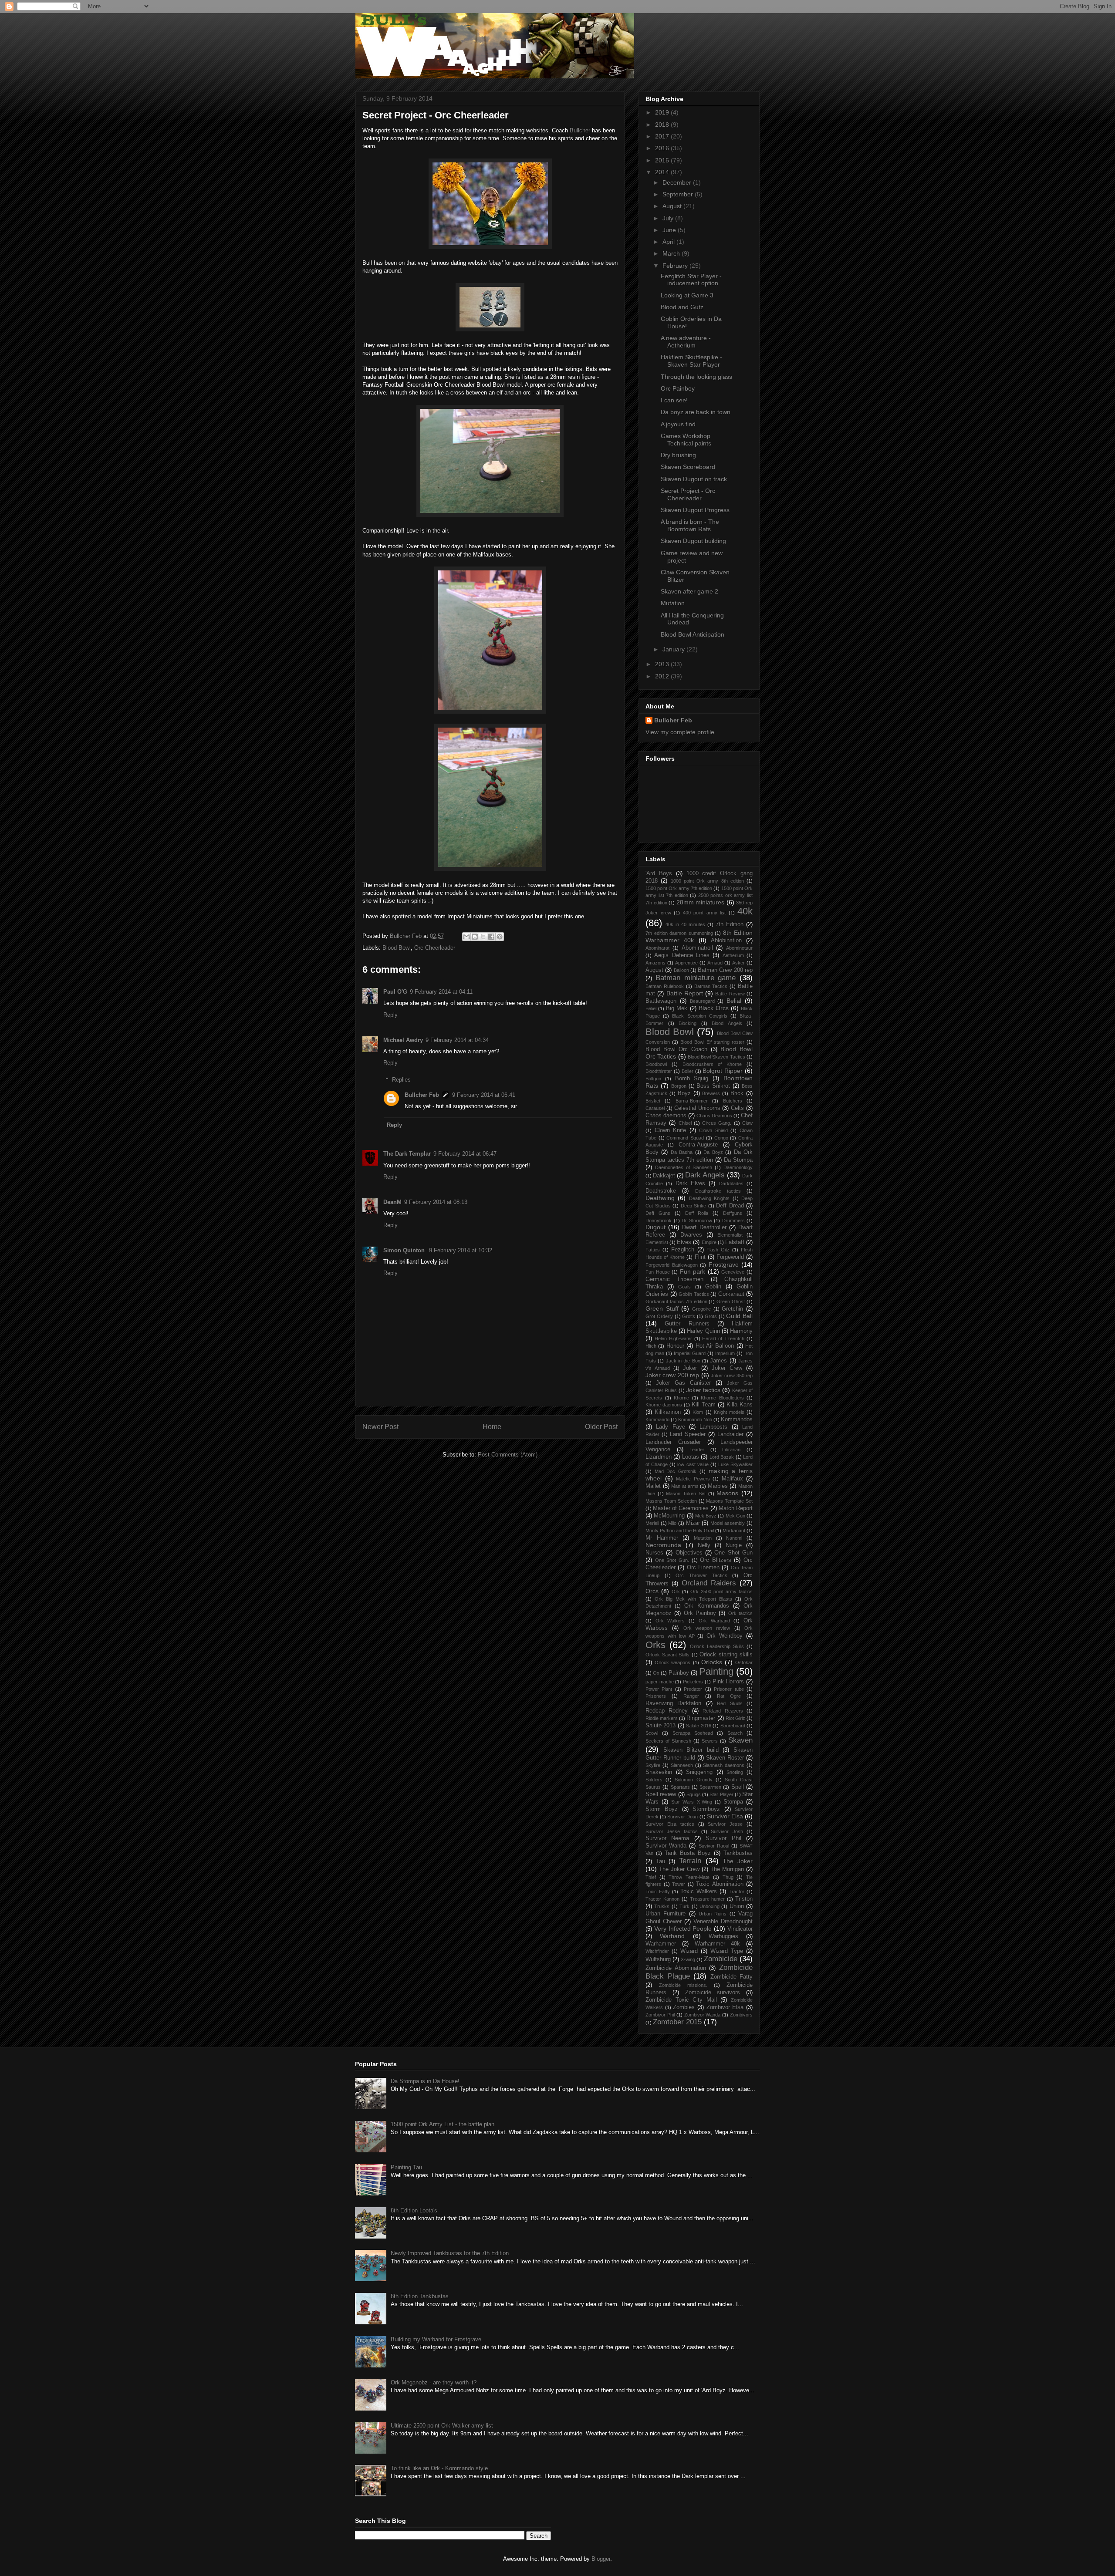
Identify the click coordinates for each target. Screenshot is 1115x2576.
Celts (737, 1108)
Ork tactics (740, 1613)
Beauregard (702, 1001)
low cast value (693, 1464)
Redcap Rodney (667, 1711)
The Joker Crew (679, 1869)
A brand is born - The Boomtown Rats (690, 525)
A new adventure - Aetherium (686, 342)
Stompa (733, 1802)
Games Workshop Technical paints (686, 440)
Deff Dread (730, 1206)
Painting (716, 1671)
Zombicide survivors (713, 1993)
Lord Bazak (722, 1457)
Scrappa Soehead (693, 1733)
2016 (663, 148)
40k (745, 911)
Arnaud (715, 963)
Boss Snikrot (713, 1086)
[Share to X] (483, 937)
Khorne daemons (664, 1405)
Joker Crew (727, 1368)
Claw (747, 1123)
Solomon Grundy (693, 1780)
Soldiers (654, 1780)
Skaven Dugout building (693, 541)
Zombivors (741, 2015)
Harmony (741, 1331)
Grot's (689, 1316)
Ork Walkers (670, 1621)
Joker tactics (703, 1390)
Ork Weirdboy (725, 1636)
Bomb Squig (692, 1079)
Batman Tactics (711, 986)
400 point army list (704, 913)
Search (735, 1733)
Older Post (601, 1427)
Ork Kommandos (707, 1606)
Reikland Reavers (723, 1711)
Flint (700, 1257)
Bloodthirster (659, 1071)
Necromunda (663, 1545)
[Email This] (466, 937)
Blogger (601, 2559)
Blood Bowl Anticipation (693, 634)
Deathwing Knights (709, 1198)
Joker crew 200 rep (672, 1375)
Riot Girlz (735, 1718)
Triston (744, 1899)
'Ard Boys (659, 873)
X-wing (688, 1959)
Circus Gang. (717, 1123)
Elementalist (730, 1235)
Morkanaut (734, 1531)
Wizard (689, 1951)
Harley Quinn (703, 1331)
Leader (697, 1450)
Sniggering (699, 1772)
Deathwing (660, 1198)
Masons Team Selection (671, 1501)
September (679, 194)
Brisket (653, 1101)
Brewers (711, 1093)
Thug (728, 1877)
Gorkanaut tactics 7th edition (676, 1301)
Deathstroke (661, 1191)
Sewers (710, 1741)
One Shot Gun (733, 1553)
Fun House (658, 1272)
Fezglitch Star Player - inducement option (691, 280)
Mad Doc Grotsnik (676, 1471)
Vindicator (740, 1929)
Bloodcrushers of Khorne (712, 1064)
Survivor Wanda (666, 1846)
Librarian (731, 1450)
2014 (663, 172)
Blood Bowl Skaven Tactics (716, 1057)
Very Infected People (683, 1929)
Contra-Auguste (698, 1145)
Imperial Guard (690, 1353)
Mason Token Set (686, 1494)
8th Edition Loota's (414, 2210)
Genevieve (733, 1272)
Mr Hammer (662, 1538)
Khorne (681, 1398)
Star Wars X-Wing (691, 1802)
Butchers (733, 1101)
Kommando (657, 1419)
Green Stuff (662, 1308)
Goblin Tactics (694, 1294)
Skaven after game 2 (689, 591)
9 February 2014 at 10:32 (461, 1250)
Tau (661, 1861)
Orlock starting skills (726, 1655)
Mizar (693, 1523)
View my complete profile (680, 732)
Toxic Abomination (720, 1884)
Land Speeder (688, 1434)
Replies (401, 1080)
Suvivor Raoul (714, 1846)
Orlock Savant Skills (667, 1655)
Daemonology (738, 1167)
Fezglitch (683, 1250)
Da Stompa (738, 1160)
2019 (663, 112)
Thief (651, 1877)
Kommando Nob (695, 1419)
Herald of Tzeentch (723, 1339)
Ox (656, 1673)
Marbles (718, 1486)
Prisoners (656, 1696)
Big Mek (677, 1008)
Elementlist (657, 1242)
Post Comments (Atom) (508, 1455)
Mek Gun (735, 1516)
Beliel (651, 1008)
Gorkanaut (731, 1294)
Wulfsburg (658, 1959)
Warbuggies (723, 1936)
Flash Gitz (718, 1250)
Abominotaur (739, 948)
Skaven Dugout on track (694, 479)
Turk (684, 1906)
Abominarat (657, 948)
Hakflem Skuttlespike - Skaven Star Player (691, 361)
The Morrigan (727, 1869)
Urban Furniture (666, 1914)
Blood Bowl (397, 948)
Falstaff (735, 1242)
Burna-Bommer (692, 1101)
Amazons (655, 963)
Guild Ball (739, 1316)
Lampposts (713, 1427)
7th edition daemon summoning (679, 933)
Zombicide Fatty (732, 1977)
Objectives (689, 1553)
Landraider (730, 1434)
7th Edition (730, 924)
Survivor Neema (667, 1838)
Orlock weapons (672, 1662)
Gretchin (732, 1309)
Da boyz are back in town (696, 412)
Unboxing (710, 1906)
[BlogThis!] (475, 937)
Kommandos (737, 1419)
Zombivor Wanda (703, 2015)
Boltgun (653, 1079)
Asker (738, 963)
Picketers (693, 1682)
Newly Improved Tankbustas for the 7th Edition (450, 2253)
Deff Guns (658, 1213)
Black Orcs (714, 1008)
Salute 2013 (661, 1726)
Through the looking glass (696, 377)
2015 (663, 160)
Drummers (733, 1221)
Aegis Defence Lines (682, 955)
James (718, 1361)
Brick (737, 1093)
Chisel (685, 1123)
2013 (663, 664)
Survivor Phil (723, 1838)
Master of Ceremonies (681, 1508)
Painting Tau (406, 2167)
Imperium (725, 1353)
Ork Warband (714, 1621)
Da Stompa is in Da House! (425, 2081)
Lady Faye (670, 1427)
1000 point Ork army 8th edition (707, 881)
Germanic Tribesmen (674, 1279)
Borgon (679, 1086)
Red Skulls (730, 1703)
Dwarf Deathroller (704, 1227)
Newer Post (380, 1427)
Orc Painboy (678, 388)
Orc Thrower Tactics (701, 1575)
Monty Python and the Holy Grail (680, 1531)
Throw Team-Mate (689, 1877)
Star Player (721, 1794)
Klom (698, 1412)
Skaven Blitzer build (691, 1750)
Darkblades (731, 1183)
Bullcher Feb (422, 1095)
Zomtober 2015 (677, 2022)
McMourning (669, 1516)
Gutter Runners (687, 1324)
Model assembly (728, 1523)
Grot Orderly (659, 1316)
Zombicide (721, 1959)
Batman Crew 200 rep (725, 970)
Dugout (655, 1227)
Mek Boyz (706, 1516)
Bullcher (580, 130)
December (678, 182)
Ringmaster (701, 1718)
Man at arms (685, 1486)
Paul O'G (395, 992)
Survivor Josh (727, 1831)
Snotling (735, 1772)
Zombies (684, 2007)
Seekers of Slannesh (668, 1741)
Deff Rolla (697, 1213)
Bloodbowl (656, 1064)
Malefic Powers (693, 1479)
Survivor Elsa (725, 1816)
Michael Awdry (403, 1040)
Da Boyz (713, 1152)
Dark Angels (705, 1175)
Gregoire (701, 1309)
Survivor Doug (683, 1817)
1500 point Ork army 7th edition (679, 888)
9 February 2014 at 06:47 (465, 1154)
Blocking (688, 1023)
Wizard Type (727, 1951)
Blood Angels (727, 1023)
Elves (684, 1242)
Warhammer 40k (718, 1944)
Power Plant (659, 1689)
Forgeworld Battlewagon (672, 1265)
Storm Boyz (662, 1809)
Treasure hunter (708, 1899)
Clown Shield (713, 1130)
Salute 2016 (698, 1726)
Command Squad (685, 1138)
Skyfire (653, 1765)
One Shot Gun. (672, 1560)
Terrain (690, 1861)
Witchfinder (657, 1951)
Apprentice (686, 963)
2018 (663, 125)
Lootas (691, 1457)
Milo (672, 1523)
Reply (390, 1015)
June (670, 230)
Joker (690, 1368)
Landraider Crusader (673, 1442)
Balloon (681, 970)
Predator (693, 1689)
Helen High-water (673, 1339)
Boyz (684, 1093)
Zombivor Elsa (725, 2007)
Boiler (688, 1071)
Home (492, 1427)
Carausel (655, 1108)
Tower (679, 1884)
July (669, 218)
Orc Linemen (703, 1568)
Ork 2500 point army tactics (721, 1591)
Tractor (737, 1892)
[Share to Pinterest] (500, 937)
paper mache (660, 1682)
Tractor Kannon (662, 1899)
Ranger (691, 1696)
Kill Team (704, 1405)
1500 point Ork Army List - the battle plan (443, 2124)
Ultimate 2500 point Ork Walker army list (442, 2426)
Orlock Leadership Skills (717, 1646)
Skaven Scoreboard (688, 467)
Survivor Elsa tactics (670, 1824)
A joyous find (678, 424)
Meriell (652, 1523)
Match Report (736, 1508)
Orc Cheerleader (435, 948)
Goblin (713, 1287)
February (676, 266)
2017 (663, 136)
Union (737, 1906)
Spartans (680, 1787)
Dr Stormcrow (697, 1221)
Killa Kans (740, 1405)
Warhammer (661, 1944)
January (674, 649)
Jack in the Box (683, 1361)
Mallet (653, 1486)
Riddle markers (662, 1718)
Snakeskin (659, 1772)
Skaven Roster (725, 1758)
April (669, 242)
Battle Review (730, 994)
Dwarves (691, 1235)
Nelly (704, 1545)
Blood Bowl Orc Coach (676, 1049)
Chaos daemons (666, 1116)
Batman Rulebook (665, 986)
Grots (711, 1316)
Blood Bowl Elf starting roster (712, 1042)
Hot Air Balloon (715, 1346)
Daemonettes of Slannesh (684, 1167)
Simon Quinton (405, 1250)
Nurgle (734, 1545)
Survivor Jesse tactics (672, 1831)
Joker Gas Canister (683, 1383)
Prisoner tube (729, 1689)
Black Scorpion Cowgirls (699, 1016)
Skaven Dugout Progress (695, 510)
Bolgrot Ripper (723, 1071)
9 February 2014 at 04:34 (457, 1040)
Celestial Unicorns (697, 1108)
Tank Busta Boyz (688, 1853)
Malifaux (732, 1479)
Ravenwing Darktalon (673, 1703)
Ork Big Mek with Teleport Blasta (693, 1599)
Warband (672, 1936)
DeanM (392, 1202)
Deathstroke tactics (718, 1191)
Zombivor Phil (660, 2015)
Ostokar (744, 1662)
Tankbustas (738, 1853)
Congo (721, 1138)
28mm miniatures (701, 902)
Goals (684, 1287)
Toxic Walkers (699, 1892)
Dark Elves (690, 1183)
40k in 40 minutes (685, 924)
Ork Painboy (700, 1613)
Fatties (653, 1250)
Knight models (729, 1412)
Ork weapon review (707, 1628)
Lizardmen (659, 1457)
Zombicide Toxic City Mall (681, 2000)
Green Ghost (731, 1301)
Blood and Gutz (682, 307)
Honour (675, 1346)
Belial (734, 1001)
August (673, 206)
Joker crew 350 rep (732, 1376)
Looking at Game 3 (687, 295)
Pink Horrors (728, 1682)
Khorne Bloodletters (722, 1398)
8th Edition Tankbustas (420, 2296)
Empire (709, 1242)
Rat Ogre (729, 1696)
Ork (676, 1591)
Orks (655, 1645)
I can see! (674, 400)
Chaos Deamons (714, 1116)
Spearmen (710, 1787)
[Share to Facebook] (491, 937)
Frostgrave (724, 1264)
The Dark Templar (407, 1154)
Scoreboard (733, 1726)
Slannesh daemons (724, 1765)
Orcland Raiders (709, 1583)
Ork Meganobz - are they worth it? (434, 2382)
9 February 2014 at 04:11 (441, 992)
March (672, 253)
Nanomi (734, 1538)
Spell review (661, 1794)
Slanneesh (682, 1765)
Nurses (654, 1553)
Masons (727, 1493)
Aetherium (733, 955)
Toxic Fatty (658, 1892)
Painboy (679, 1673)
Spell (738, 1787)
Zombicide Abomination (676, 1968)
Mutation (673, 603)
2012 (663, 676)
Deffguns (733, 1213)
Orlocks (712, 1662)
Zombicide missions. (683, 1985)
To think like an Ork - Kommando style (439, 2468)
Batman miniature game (696, 978)
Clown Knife (671, 1130)
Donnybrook (659, 1221)
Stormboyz (706, 1809)
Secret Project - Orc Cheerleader (688, 494)
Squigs (694, 1794)
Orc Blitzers (716, 1560)
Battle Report (685, 993)
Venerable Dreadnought (723, 1922)
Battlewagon (661, 1001)
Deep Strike (694, 1206)
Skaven (740, 1740)
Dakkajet (664, 1176)
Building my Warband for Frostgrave (436, 2339)
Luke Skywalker (735, 1464)
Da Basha (682, 1152)
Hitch (651, 1346)
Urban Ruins (713, 1914)
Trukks (662, 1906)
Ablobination (726, 941)
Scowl (652, 1733)
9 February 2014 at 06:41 (484, 1095)
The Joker (738, 1861)
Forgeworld (730, 1257)
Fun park (693, 1271)
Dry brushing (678, 455)
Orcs (652, 1591)
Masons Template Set (729, 1501)
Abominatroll (697, 948)
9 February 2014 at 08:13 (436, 1202)
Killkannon (668, 1412)
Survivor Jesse (725, 1824)
